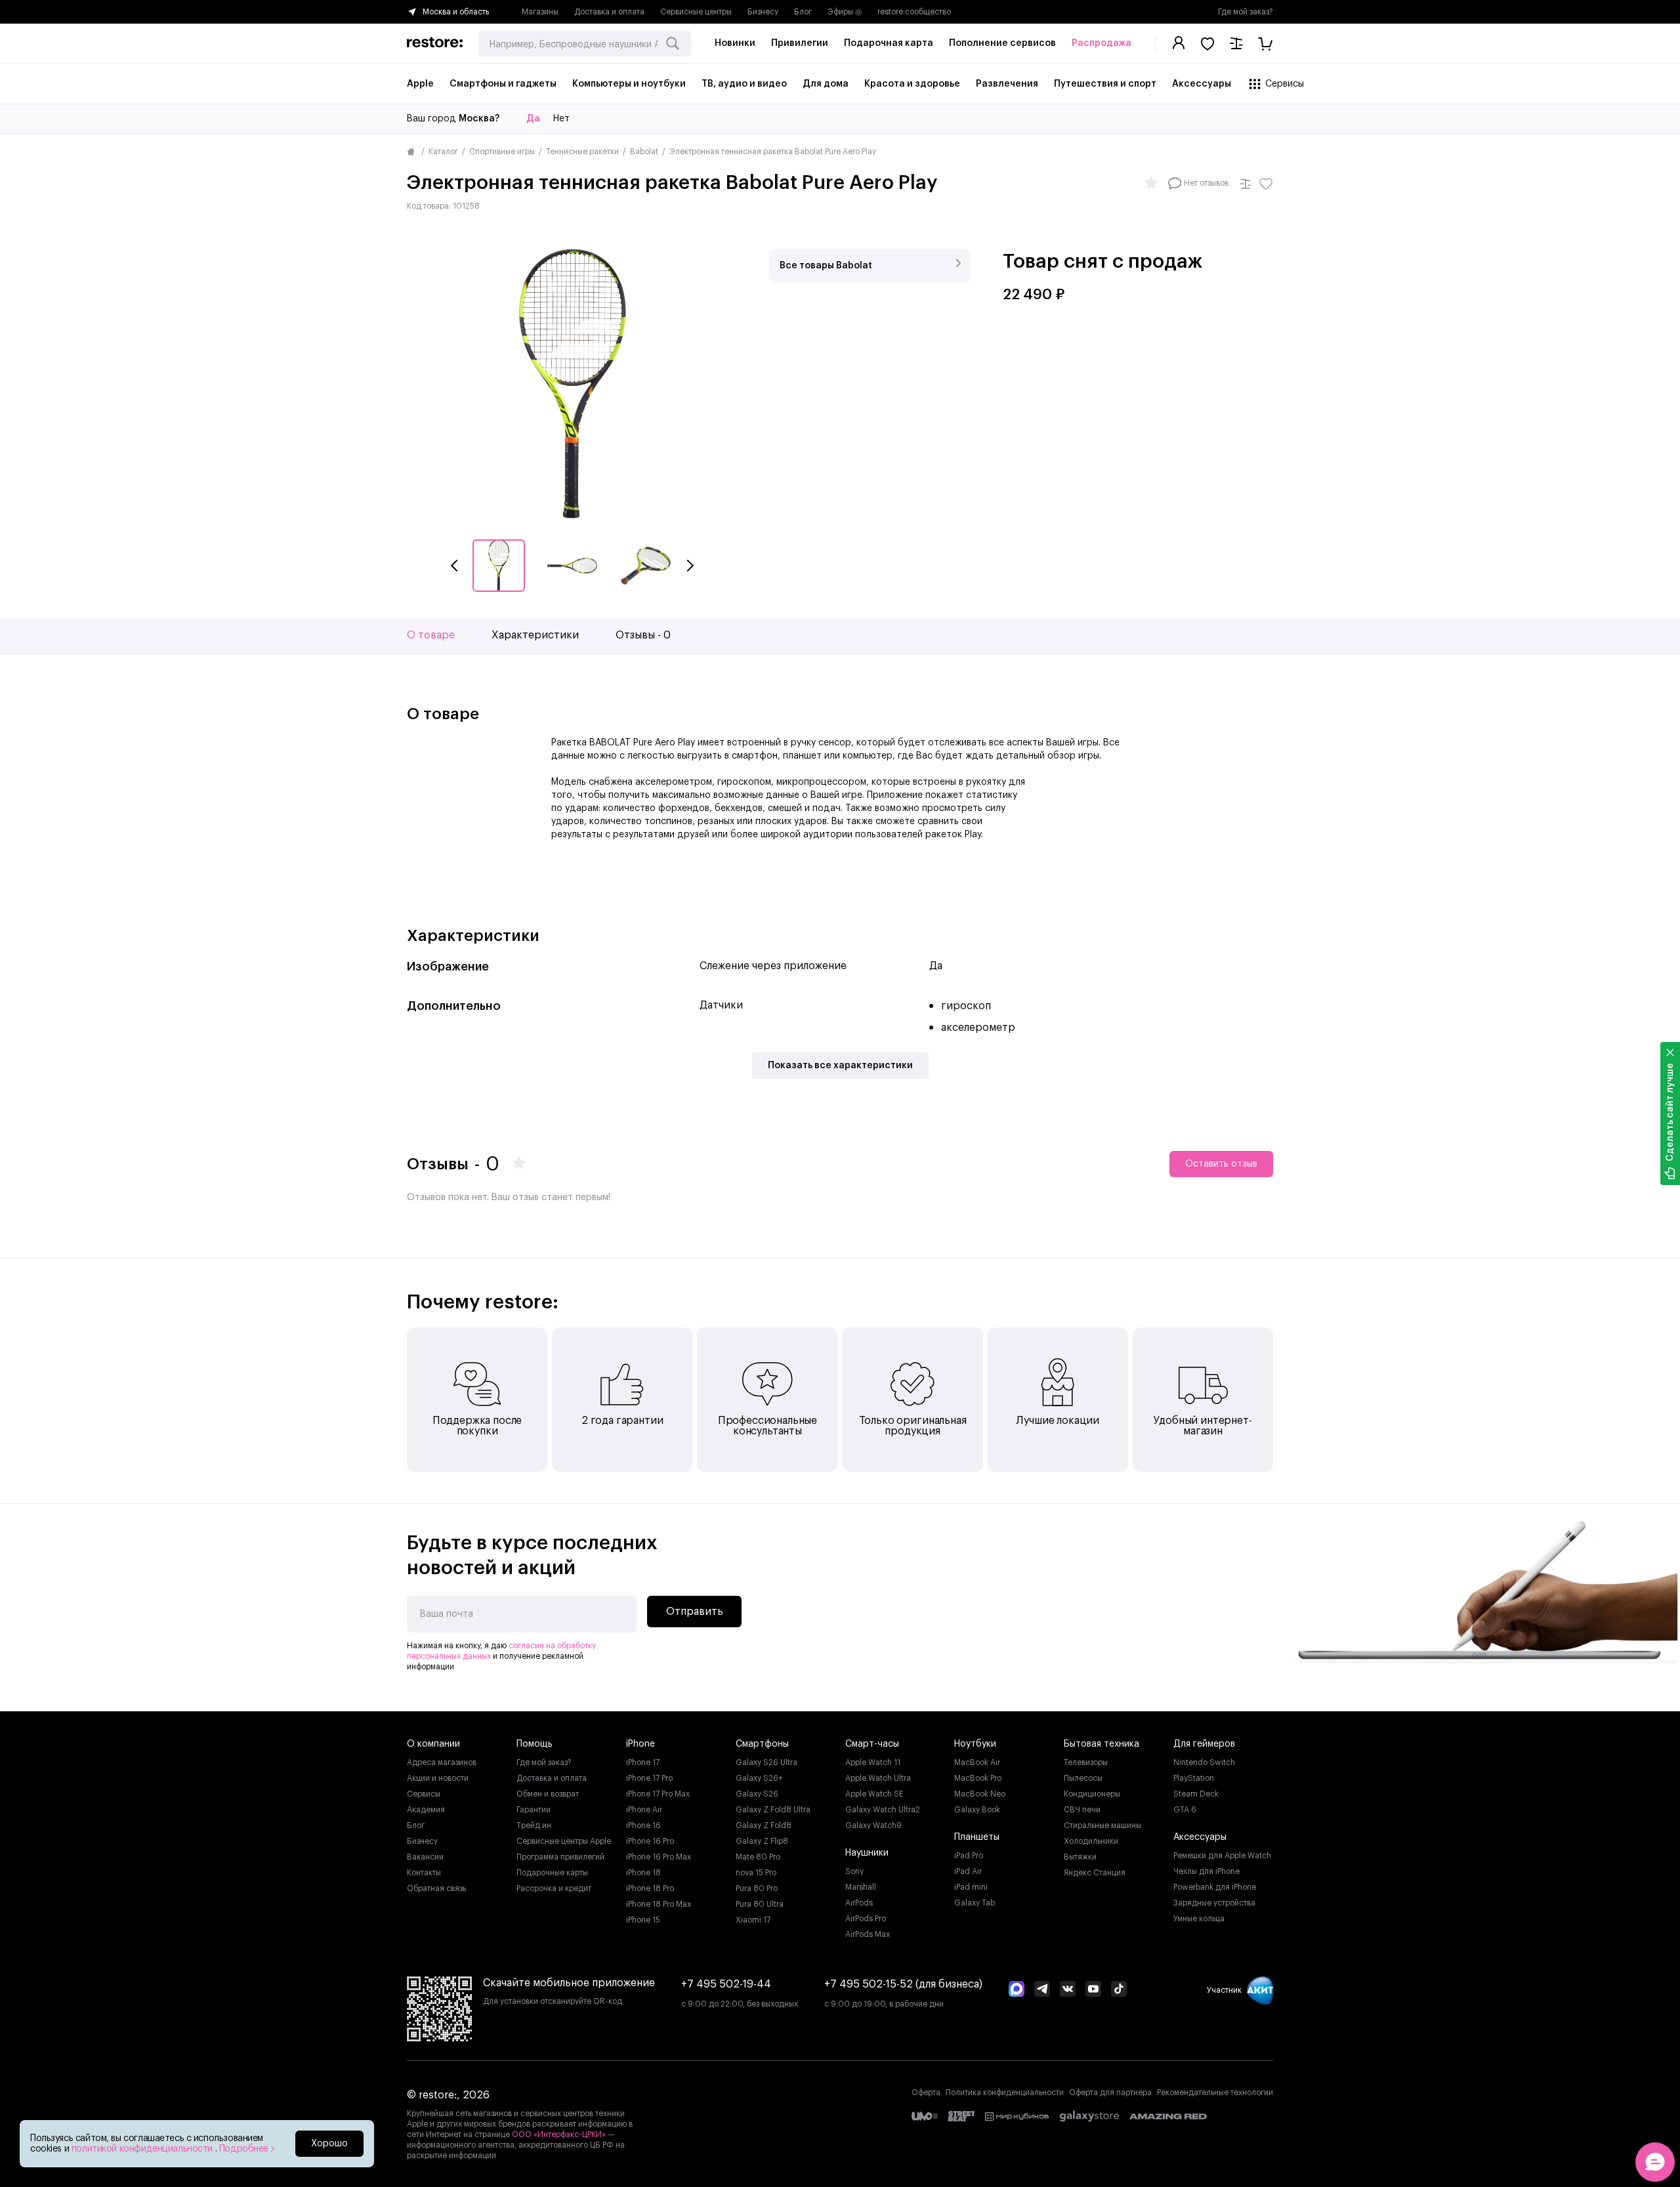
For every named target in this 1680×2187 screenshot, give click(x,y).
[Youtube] (1093, 1990)
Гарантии (534, 1810)
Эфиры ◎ (845, 12)
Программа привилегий (560, 1857)
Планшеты (977, 1837)
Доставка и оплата (609, 12)
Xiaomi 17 (753, 1920)
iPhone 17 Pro (649, 1778)
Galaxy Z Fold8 (764, 1825)
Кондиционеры (1092, 1794)
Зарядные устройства (1214, 1903)
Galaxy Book (977, 1810)
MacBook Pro (978, 1778)
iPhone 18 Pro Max (659, 1904)
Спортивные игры (502, 152)
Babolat (644, 152)
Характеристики (535, 635)
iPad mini (971, 1887)
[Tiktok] (1119, 1990)
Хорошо (329, 2144)
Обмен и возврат (548, 1794)
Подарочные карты (552, 1873)
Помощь (535, 1744)
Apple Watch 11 (873, 1762)
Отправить (695, 1612)
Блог (803, 12)
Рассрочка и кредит (554, 1888)
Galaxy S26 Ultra (766, 1762)
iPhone (640, 1744)
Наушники (867, 1853)
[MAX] (1017, 1990)
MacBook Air (977, 1762)
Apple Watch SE (874, 1794)
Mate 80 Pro (758, 1857)
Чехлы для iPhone (1207, 1871)
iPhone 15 (643, 1920)
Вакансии (425, 1857)
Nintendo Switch (1204, 1762)
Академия (426, 1810)
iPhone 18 (643, 1873)
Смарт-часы (872, 1744)
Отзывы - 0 (643, 635)
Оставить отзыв (1221, 1164)
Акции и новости (438, 1778)
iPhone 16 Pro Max (659, 1857)
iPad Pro (969, 1856)
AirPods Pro (866, 1919)
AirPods (859, 1903)
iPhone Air (644, 1810)
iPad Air (968, 1871)
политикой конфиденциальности (143, 2149)
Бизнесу (763, 12)
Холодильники (1091, 1841)
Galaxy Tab (975, 1903)
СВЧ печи (1082, 1810)
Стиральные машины (1102, 1825)
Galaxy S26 (757, 1794)
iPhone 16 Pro (650, 1841)
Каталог (443, 152)
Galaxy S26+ (759, 1778)
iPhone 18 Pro (650, 1888)
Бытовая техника (1102, 1744)
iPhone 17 (643, 1762)
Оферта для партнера (1110, 2093)
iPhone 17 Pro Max (658, 1794)
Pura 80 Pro (757, 1888)
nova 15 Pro (756, 1873)
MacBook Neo (980, 1794)
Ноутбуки (975, 1744)
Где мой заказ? (1246, 12)
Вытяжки (1080, 1857)
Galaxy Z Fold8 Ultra (773, 1810)
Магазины (540, 12)
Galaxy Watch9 (873, 1825)
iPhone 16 (643, 1825)
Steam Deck (1196, 1794)
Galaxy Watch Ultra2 (883, 1810)
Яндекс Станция (1095, 1873)
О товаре (431, 635)
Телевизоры (1086, 1762)
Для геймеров (1204, 1744)
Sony (854, 1871)
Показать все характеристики (840, 1066)
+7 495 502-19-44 (726, 1984)
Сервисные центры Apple (564, 1841)
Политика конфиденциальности (1005, 2093)
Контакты (424, 1873)
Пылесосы (1083, 1778)
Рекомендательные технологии (1215, 2093)
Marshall (861, 1887)
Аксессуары (1200, 1837)
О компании (433, 1744)
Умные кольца (1199, 1919)
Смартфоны (762, 1744)
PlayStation (1194, 1778)
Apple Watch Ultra (878, 1778)
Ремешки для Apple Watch (1222, 1856)
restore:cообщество (914, 12)
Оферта (926, 2093)
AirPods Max (868, 1934)
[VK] (1068, 1990)
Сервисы (424, 1794)
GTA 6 (1185, 1810)
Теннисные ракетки (582, 152)
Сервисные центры (696, 12)
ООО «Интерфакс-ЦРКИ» (560, 2135)
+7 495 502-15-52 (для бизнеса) (903, 1984)
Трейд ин (534, 1825)
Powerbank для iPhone (1215, 1887)
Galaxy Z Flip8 (762, 1841)
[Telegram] (1042, 1990)
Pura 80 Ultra (760, 1904)
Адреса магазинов (442, 1762)
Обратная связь (436, 1888)
